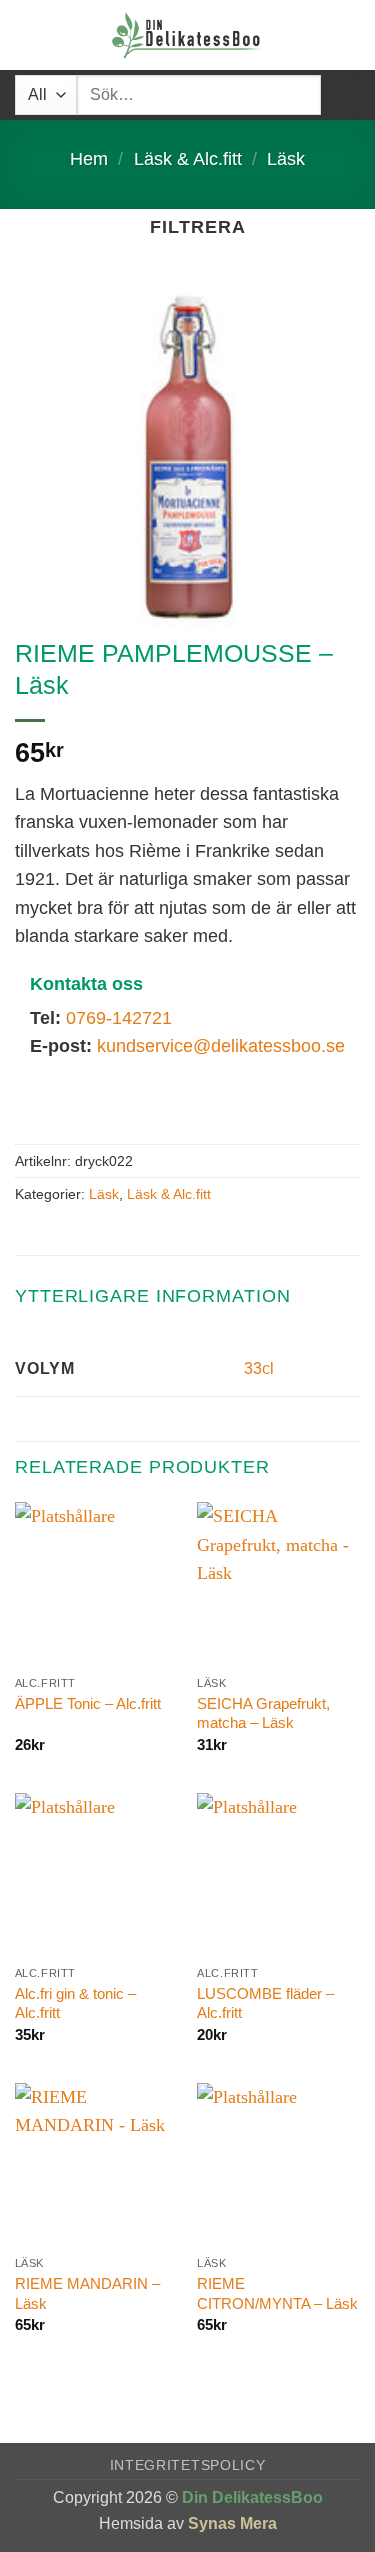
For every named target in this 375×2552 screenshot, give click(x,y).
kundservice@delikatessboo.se (221, 1046)
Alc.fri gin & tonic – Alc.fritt (75, 2003)
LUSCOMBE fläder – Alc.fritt (265, 2003)
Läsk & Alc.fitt (188, 159)
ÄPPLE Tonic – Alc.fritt (88, 1703)
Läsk (286, 159)
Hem (89, 159)
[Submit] (340, 94)
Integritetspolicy (188, 2465)
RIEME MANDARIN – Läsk (87, 2293)
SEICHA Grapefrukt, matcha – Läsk (263, 1713)
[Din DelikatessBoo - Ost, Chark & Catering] (188, 35)
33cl (259, 1368)
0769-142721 (119, 1018)
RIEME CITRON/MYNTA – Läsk (277, 2293)
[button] (28, 35)
